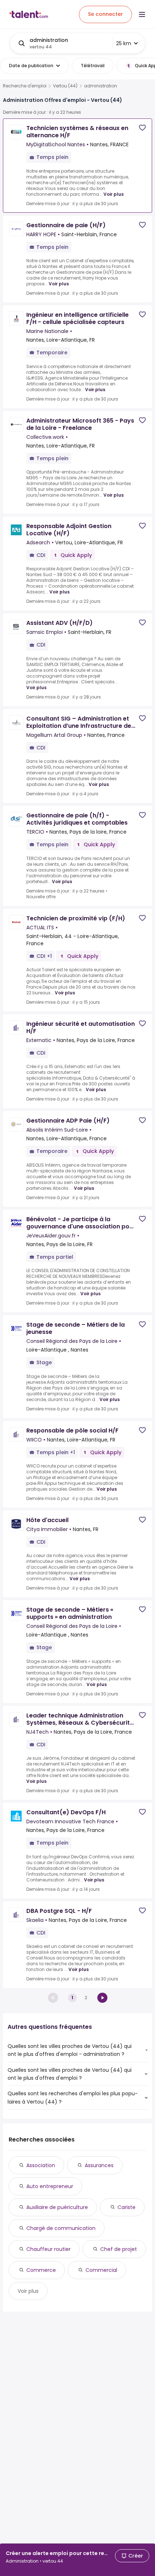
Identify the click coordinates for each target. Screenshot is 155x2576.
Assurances (99, 2165)
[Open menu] (142, 14)
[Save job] (142, 128)
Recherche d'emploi (25, 86)
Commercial (101, 2270)
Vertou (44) (65, 86)
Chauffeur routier (48, 2249)
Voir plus (114, 194)
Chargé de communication (61, 2228)
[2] (102, 1998)
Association (41, 2165)
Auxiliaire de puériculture (57, 2207)
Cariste (127, 2207)
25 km (124, 43)
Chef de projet (119, 2249)
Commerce (41, 2270)
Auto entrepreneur (50, 2186)
